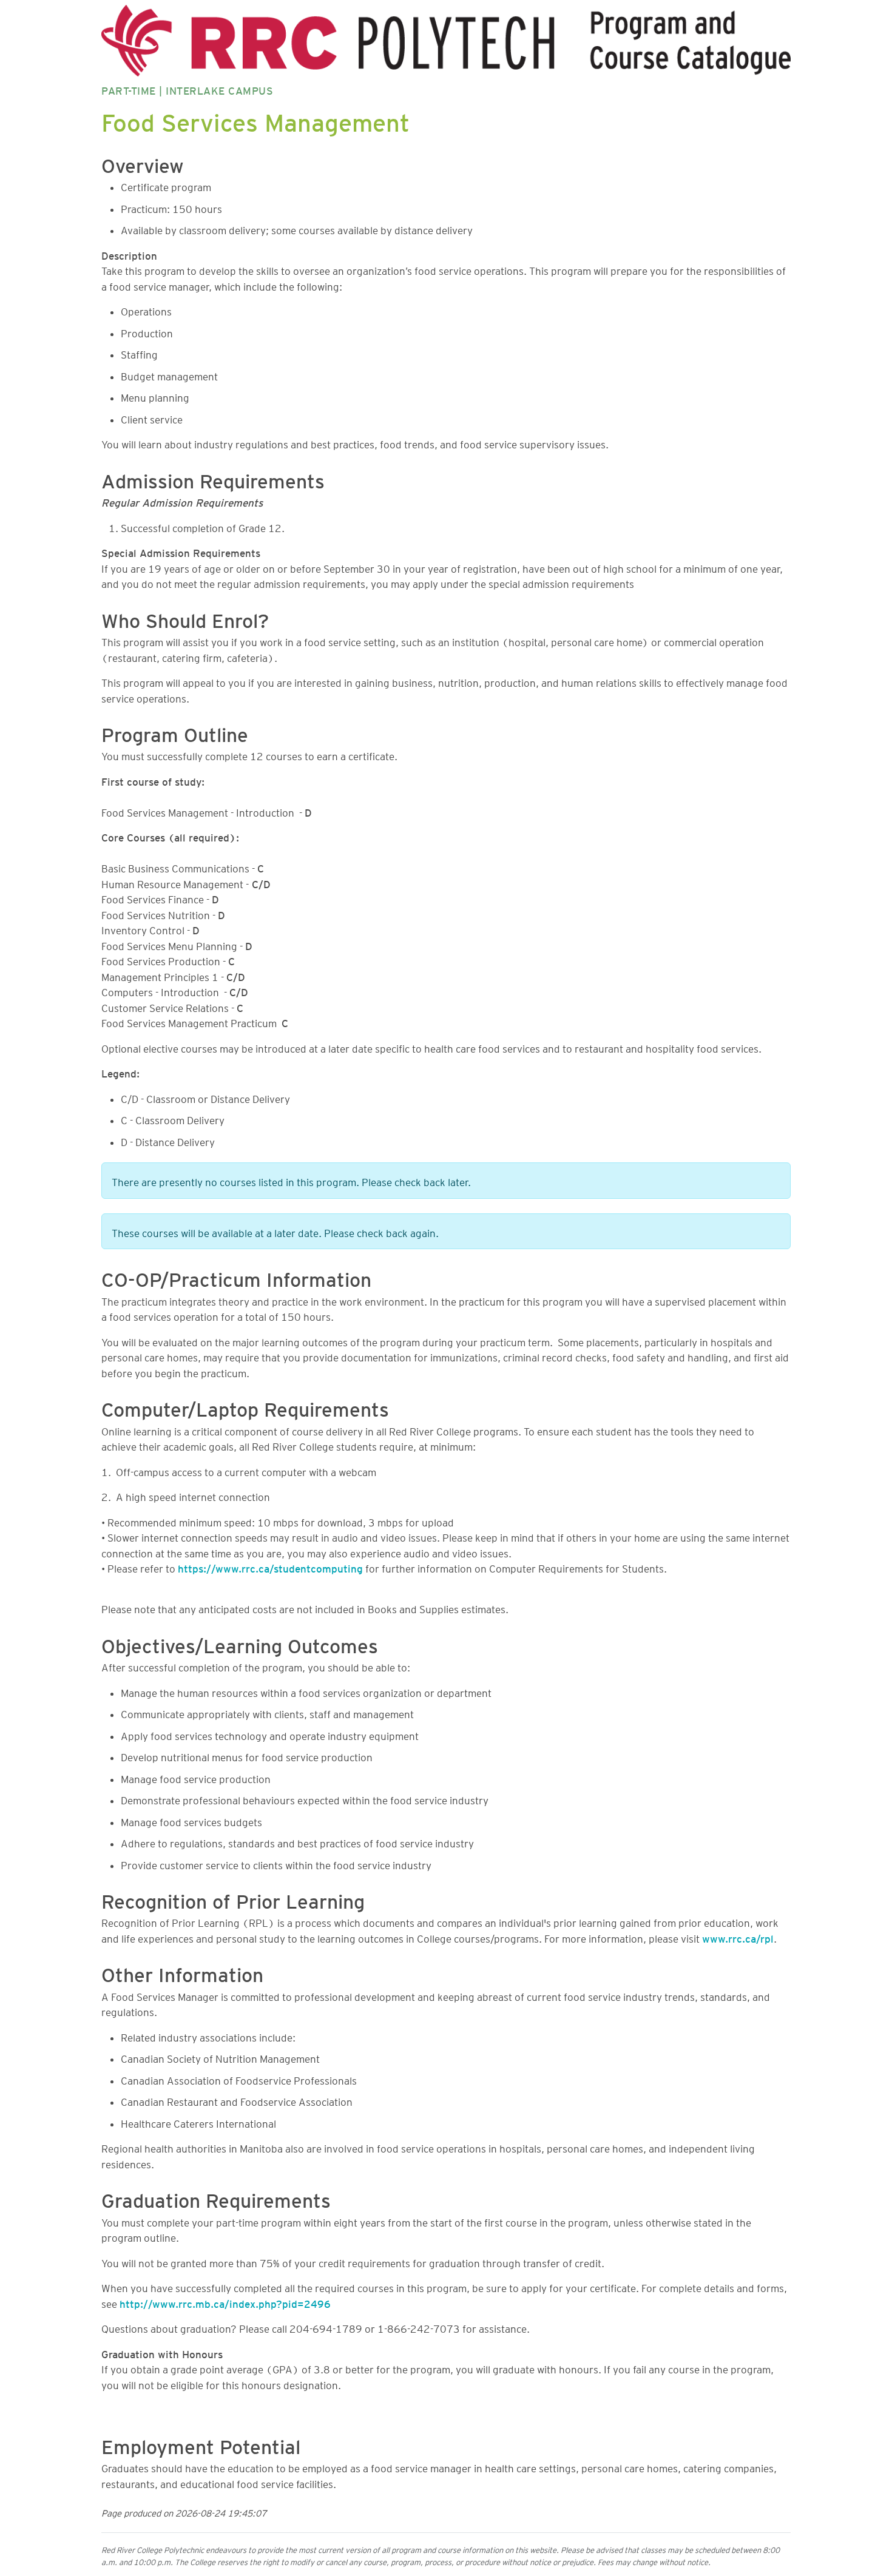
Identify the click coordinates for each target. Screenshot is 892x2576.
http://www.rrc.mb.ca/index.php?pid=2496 (225, 2302)
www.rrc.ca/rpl (738, 1937)
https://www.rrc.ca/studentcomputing (270, 1566)
